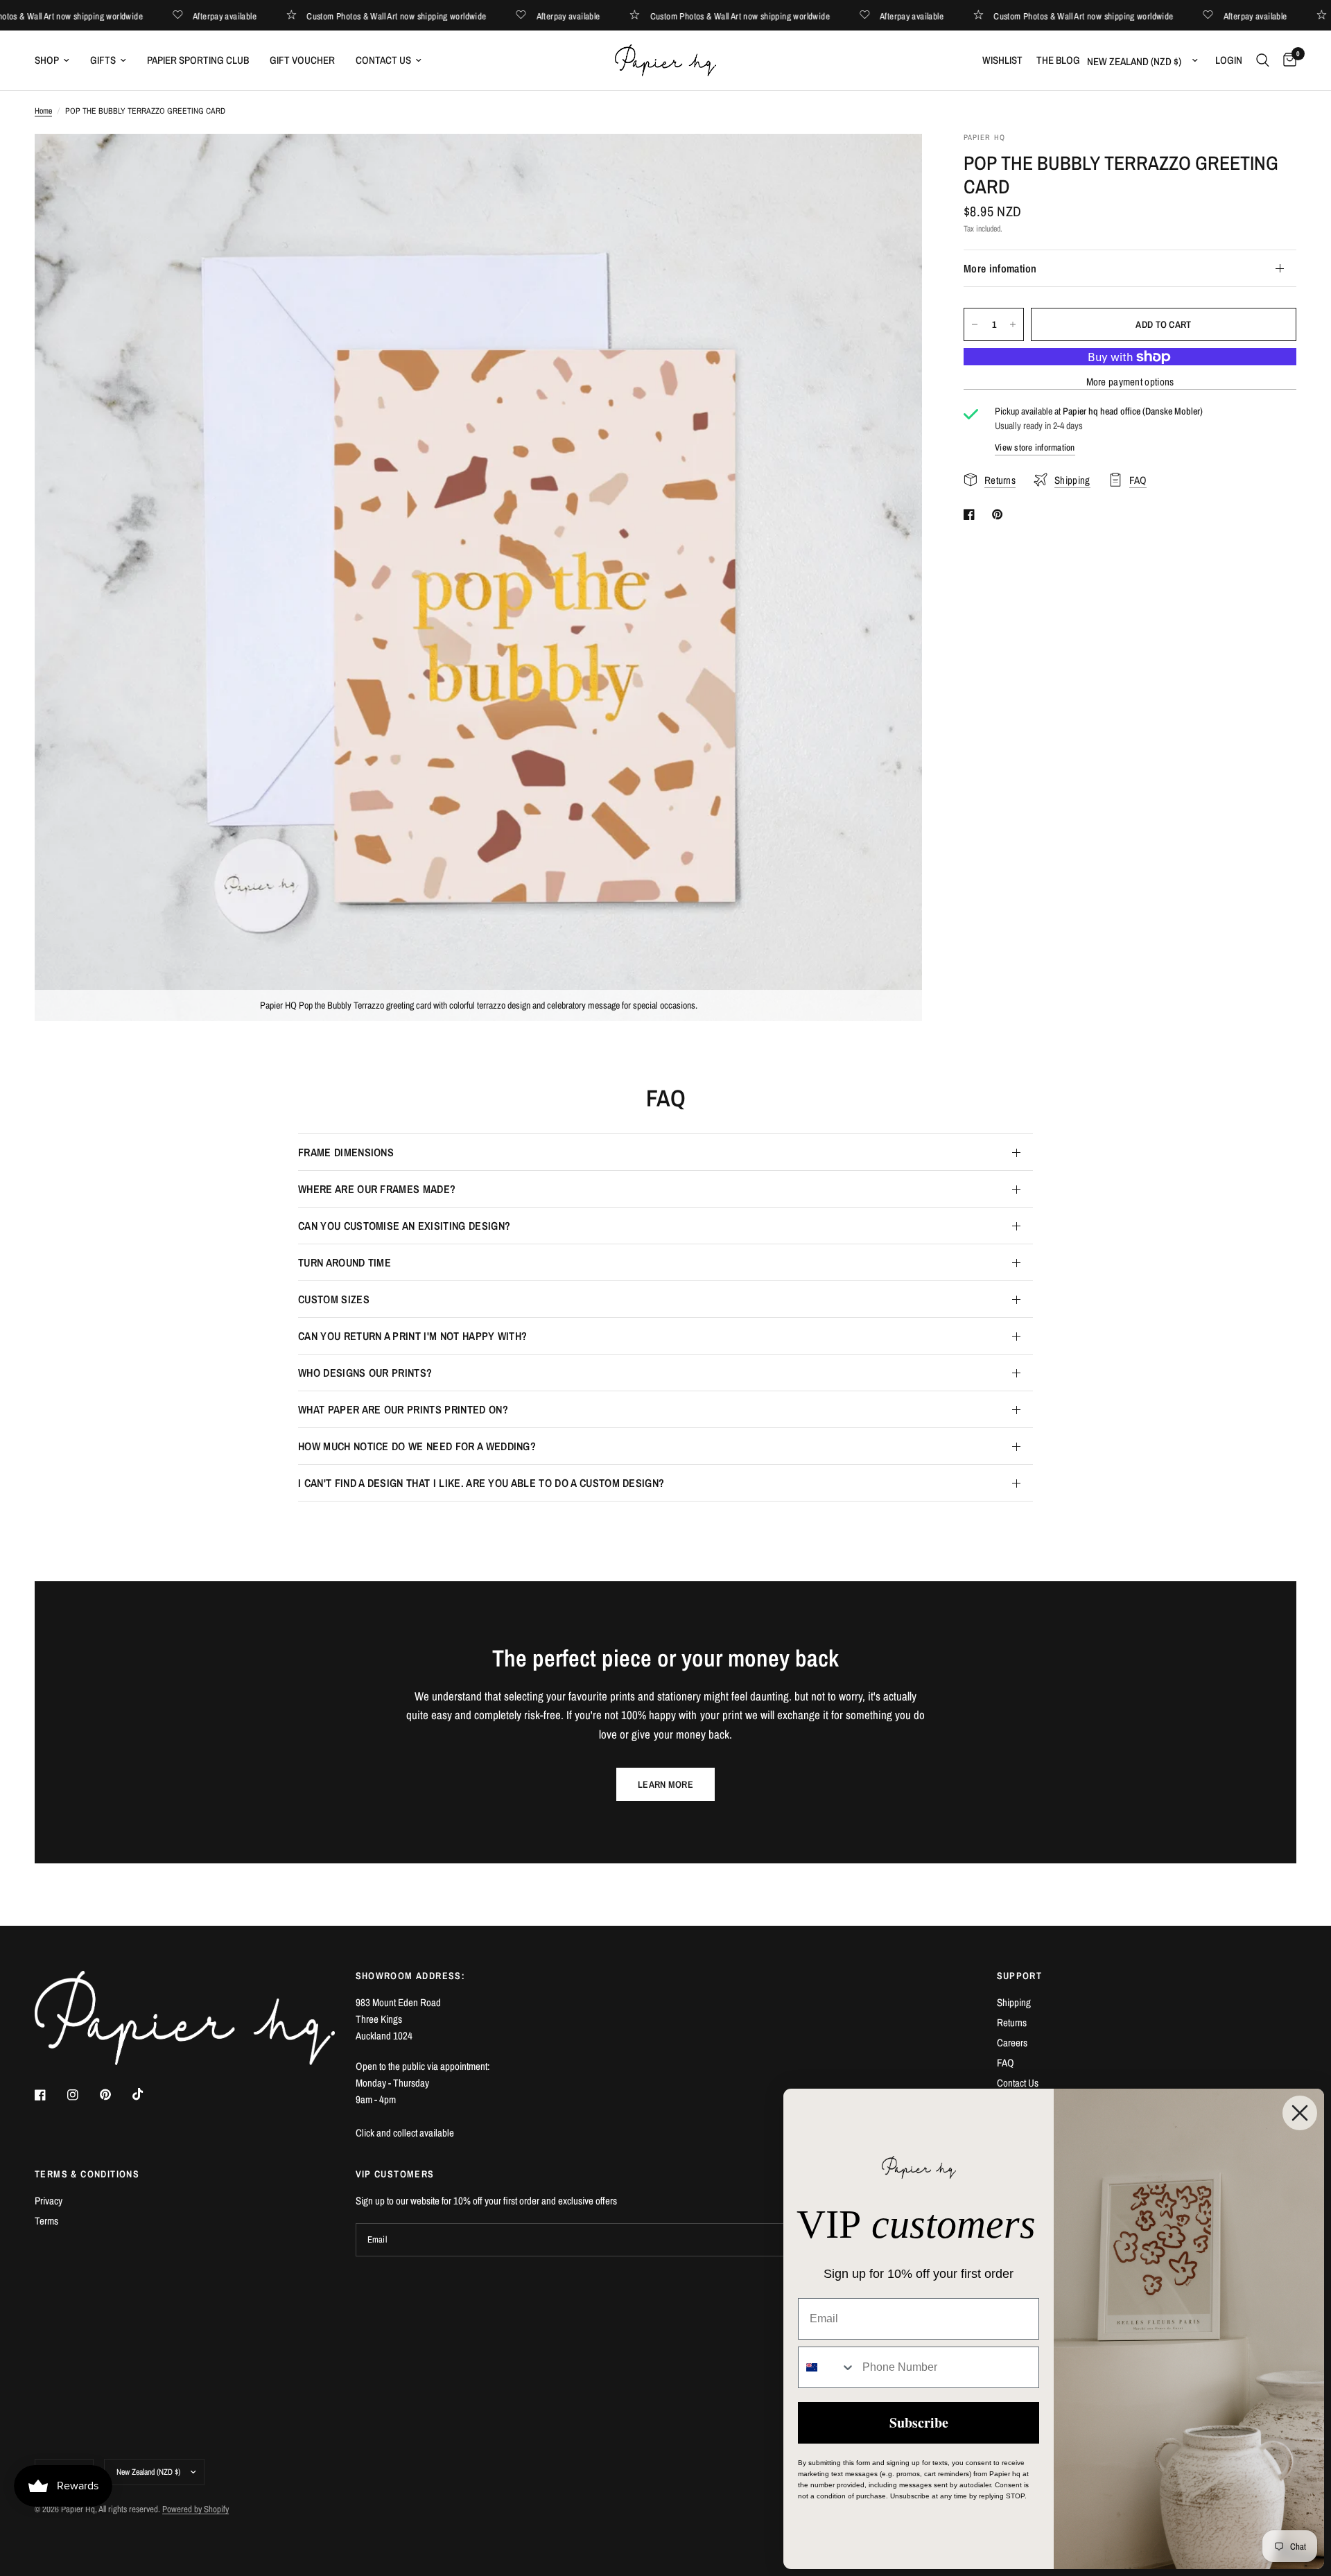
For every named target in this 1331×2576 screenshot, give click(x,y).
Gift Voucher (302, 60)
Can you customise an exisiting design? (404, 1226)
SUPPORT (1020, 1976)
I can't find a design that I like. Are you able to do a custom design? (481, 1483)
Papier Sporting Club (198, 60)
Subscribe (919, 2422)
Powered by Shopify (195, 2509)
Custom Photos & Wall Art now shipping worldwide (434, 16)
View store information (1035, 447)
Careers (1012, 2043)
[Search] (1263, 60)
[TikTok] (148, 2094)
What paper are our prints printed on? (403, 1409)
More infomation (1000, 268)
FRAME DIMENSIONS (346, 1152)
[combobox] (827, 2367)
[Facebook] (50, 2095)
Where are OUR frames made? (377, 1189)
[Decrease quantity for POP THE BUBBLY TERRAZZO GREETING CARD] (975, 324)
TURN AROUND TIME (345, 1262)
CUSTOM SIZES (334, 1299)
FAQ (1006, 2063)
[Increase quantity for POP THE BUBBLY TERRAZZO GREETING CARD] (1013, 324)
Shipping (1014, 2002)
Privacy (49, 2201)
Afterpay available (263, 16)
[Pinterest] (115, 2095)
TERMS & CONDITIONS (87, 2174)
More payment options (1130, 382)
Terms (46, 2221)
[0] (1286, 60)
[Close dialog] (1300, 2113)
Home (43, 111)
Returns (1012, 2022)
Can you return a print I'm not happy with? (412, 1336)
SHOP (47, 60)
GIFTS (103, 60)
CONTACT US (383, 60)
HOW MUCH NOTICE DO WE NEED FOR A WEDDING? (417, 1446)
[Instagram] (82, 2095)
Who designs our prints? (365, 1373)
